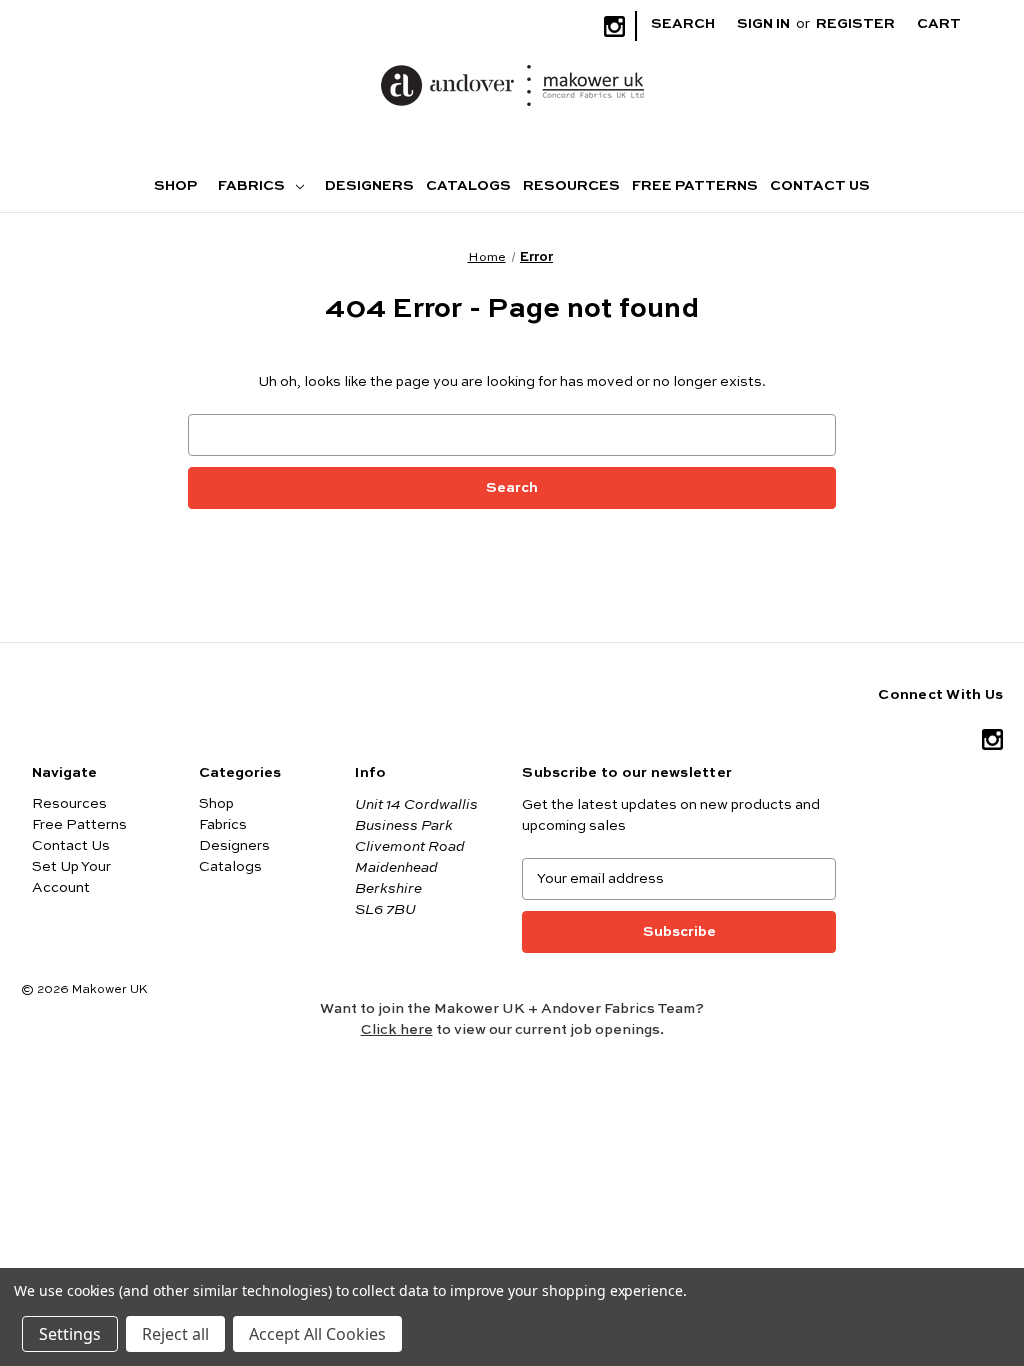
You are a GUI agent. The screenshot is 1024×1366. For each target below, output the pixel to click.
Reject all (175, 1334)
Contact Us (820, 186)
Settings (70, 1334)
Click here (397, 1030)
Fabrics (253, 186)
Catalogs (468, 186)
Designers (369, 186)
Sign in (763, 24)
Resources (571, 186)
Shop (175, 186)
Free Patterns (695, 186)
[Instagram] (614, 26)
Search (683, 24)
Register (855, 24)
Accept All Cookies (317, 1334)
